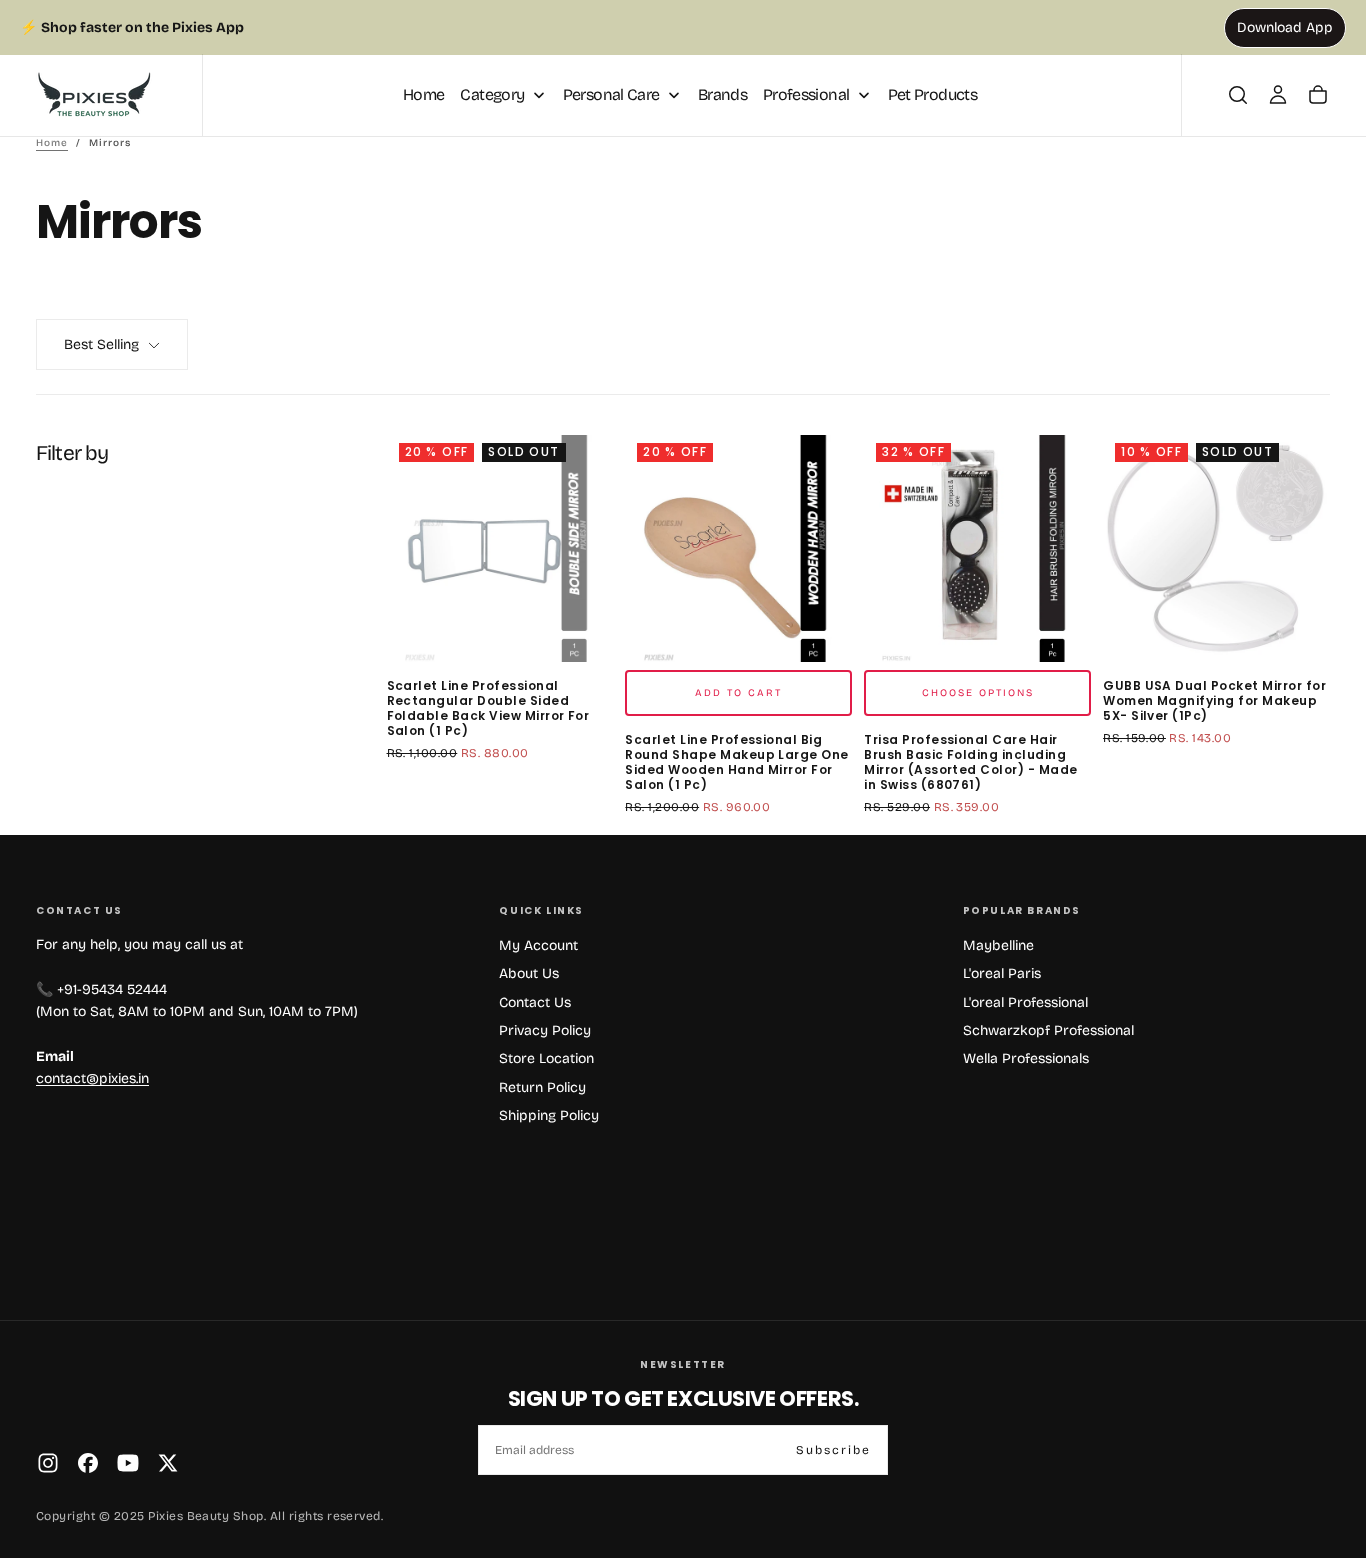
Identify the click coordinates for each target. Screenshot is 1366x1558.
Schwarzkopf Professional (1048, 1030)
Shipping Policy (549, 1115)
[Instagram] (48, 1463)
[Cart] (1318, 95)
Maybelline (998, 945)
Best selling (101, 344)
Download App (1285, 27)
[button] (1238, 95)
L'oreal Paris (1002, 973)
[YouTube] (128, 1463)
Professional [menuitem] (806, 94)
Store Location (546, 1058)
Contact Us (535, 1002)
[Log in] (1278, 95)
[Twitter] (168, 1463)
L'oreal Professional (1025, 1002)
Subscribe (833, 1450)
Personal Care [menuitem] (611, 94)
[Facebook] (88, 1463)
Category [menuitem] (492, 94)
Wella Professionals (1026, 1058)
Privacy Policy (545, 1030)
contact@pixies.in (92, 1078)
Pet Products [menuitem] (932, 94)
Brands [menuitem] (722, 94)
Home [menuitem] (423, 94)
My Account (538, 945)
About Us (529, 973)
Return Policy (542, 1087)
